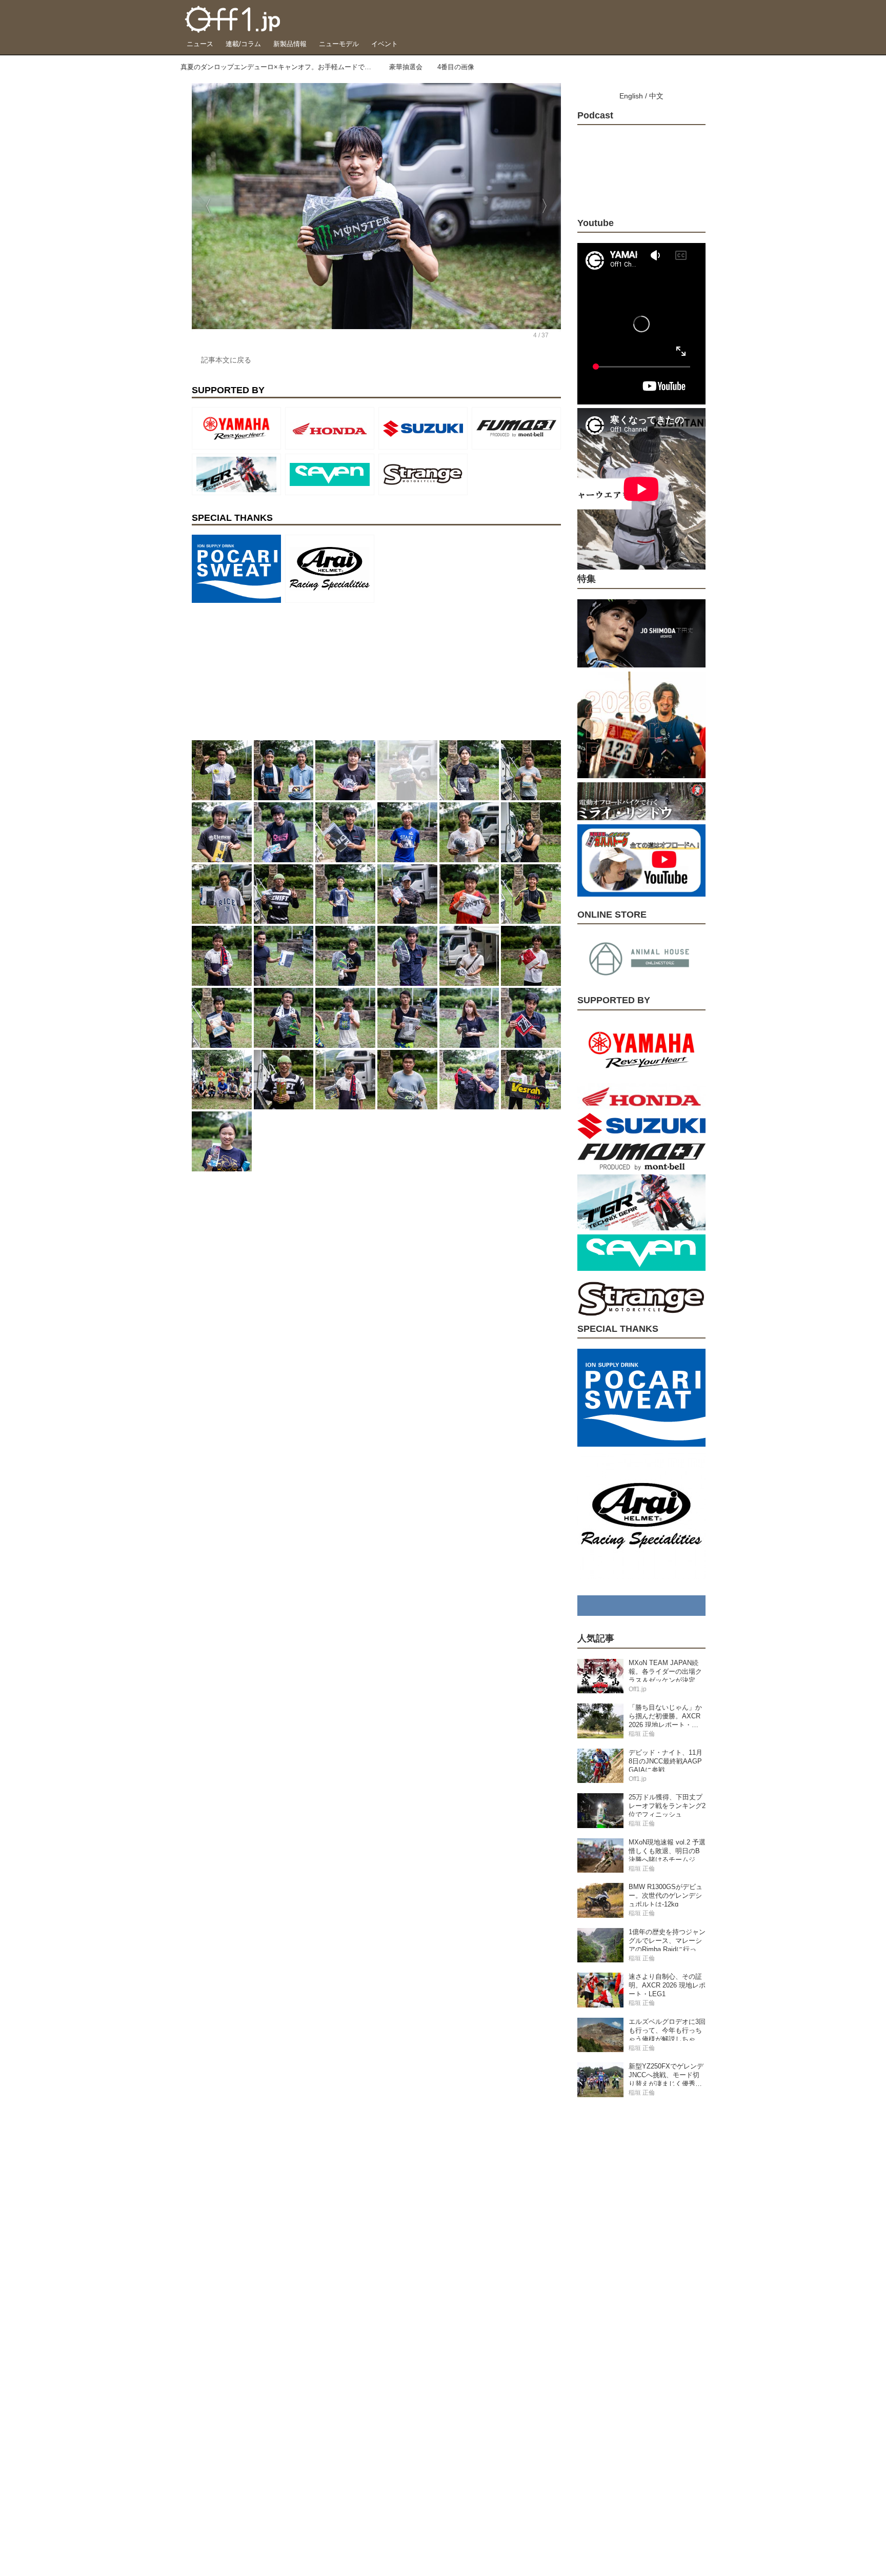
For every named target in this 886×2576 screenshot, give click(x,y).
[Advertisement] (269, 671)
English (631, 96)
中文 (656, 96)
